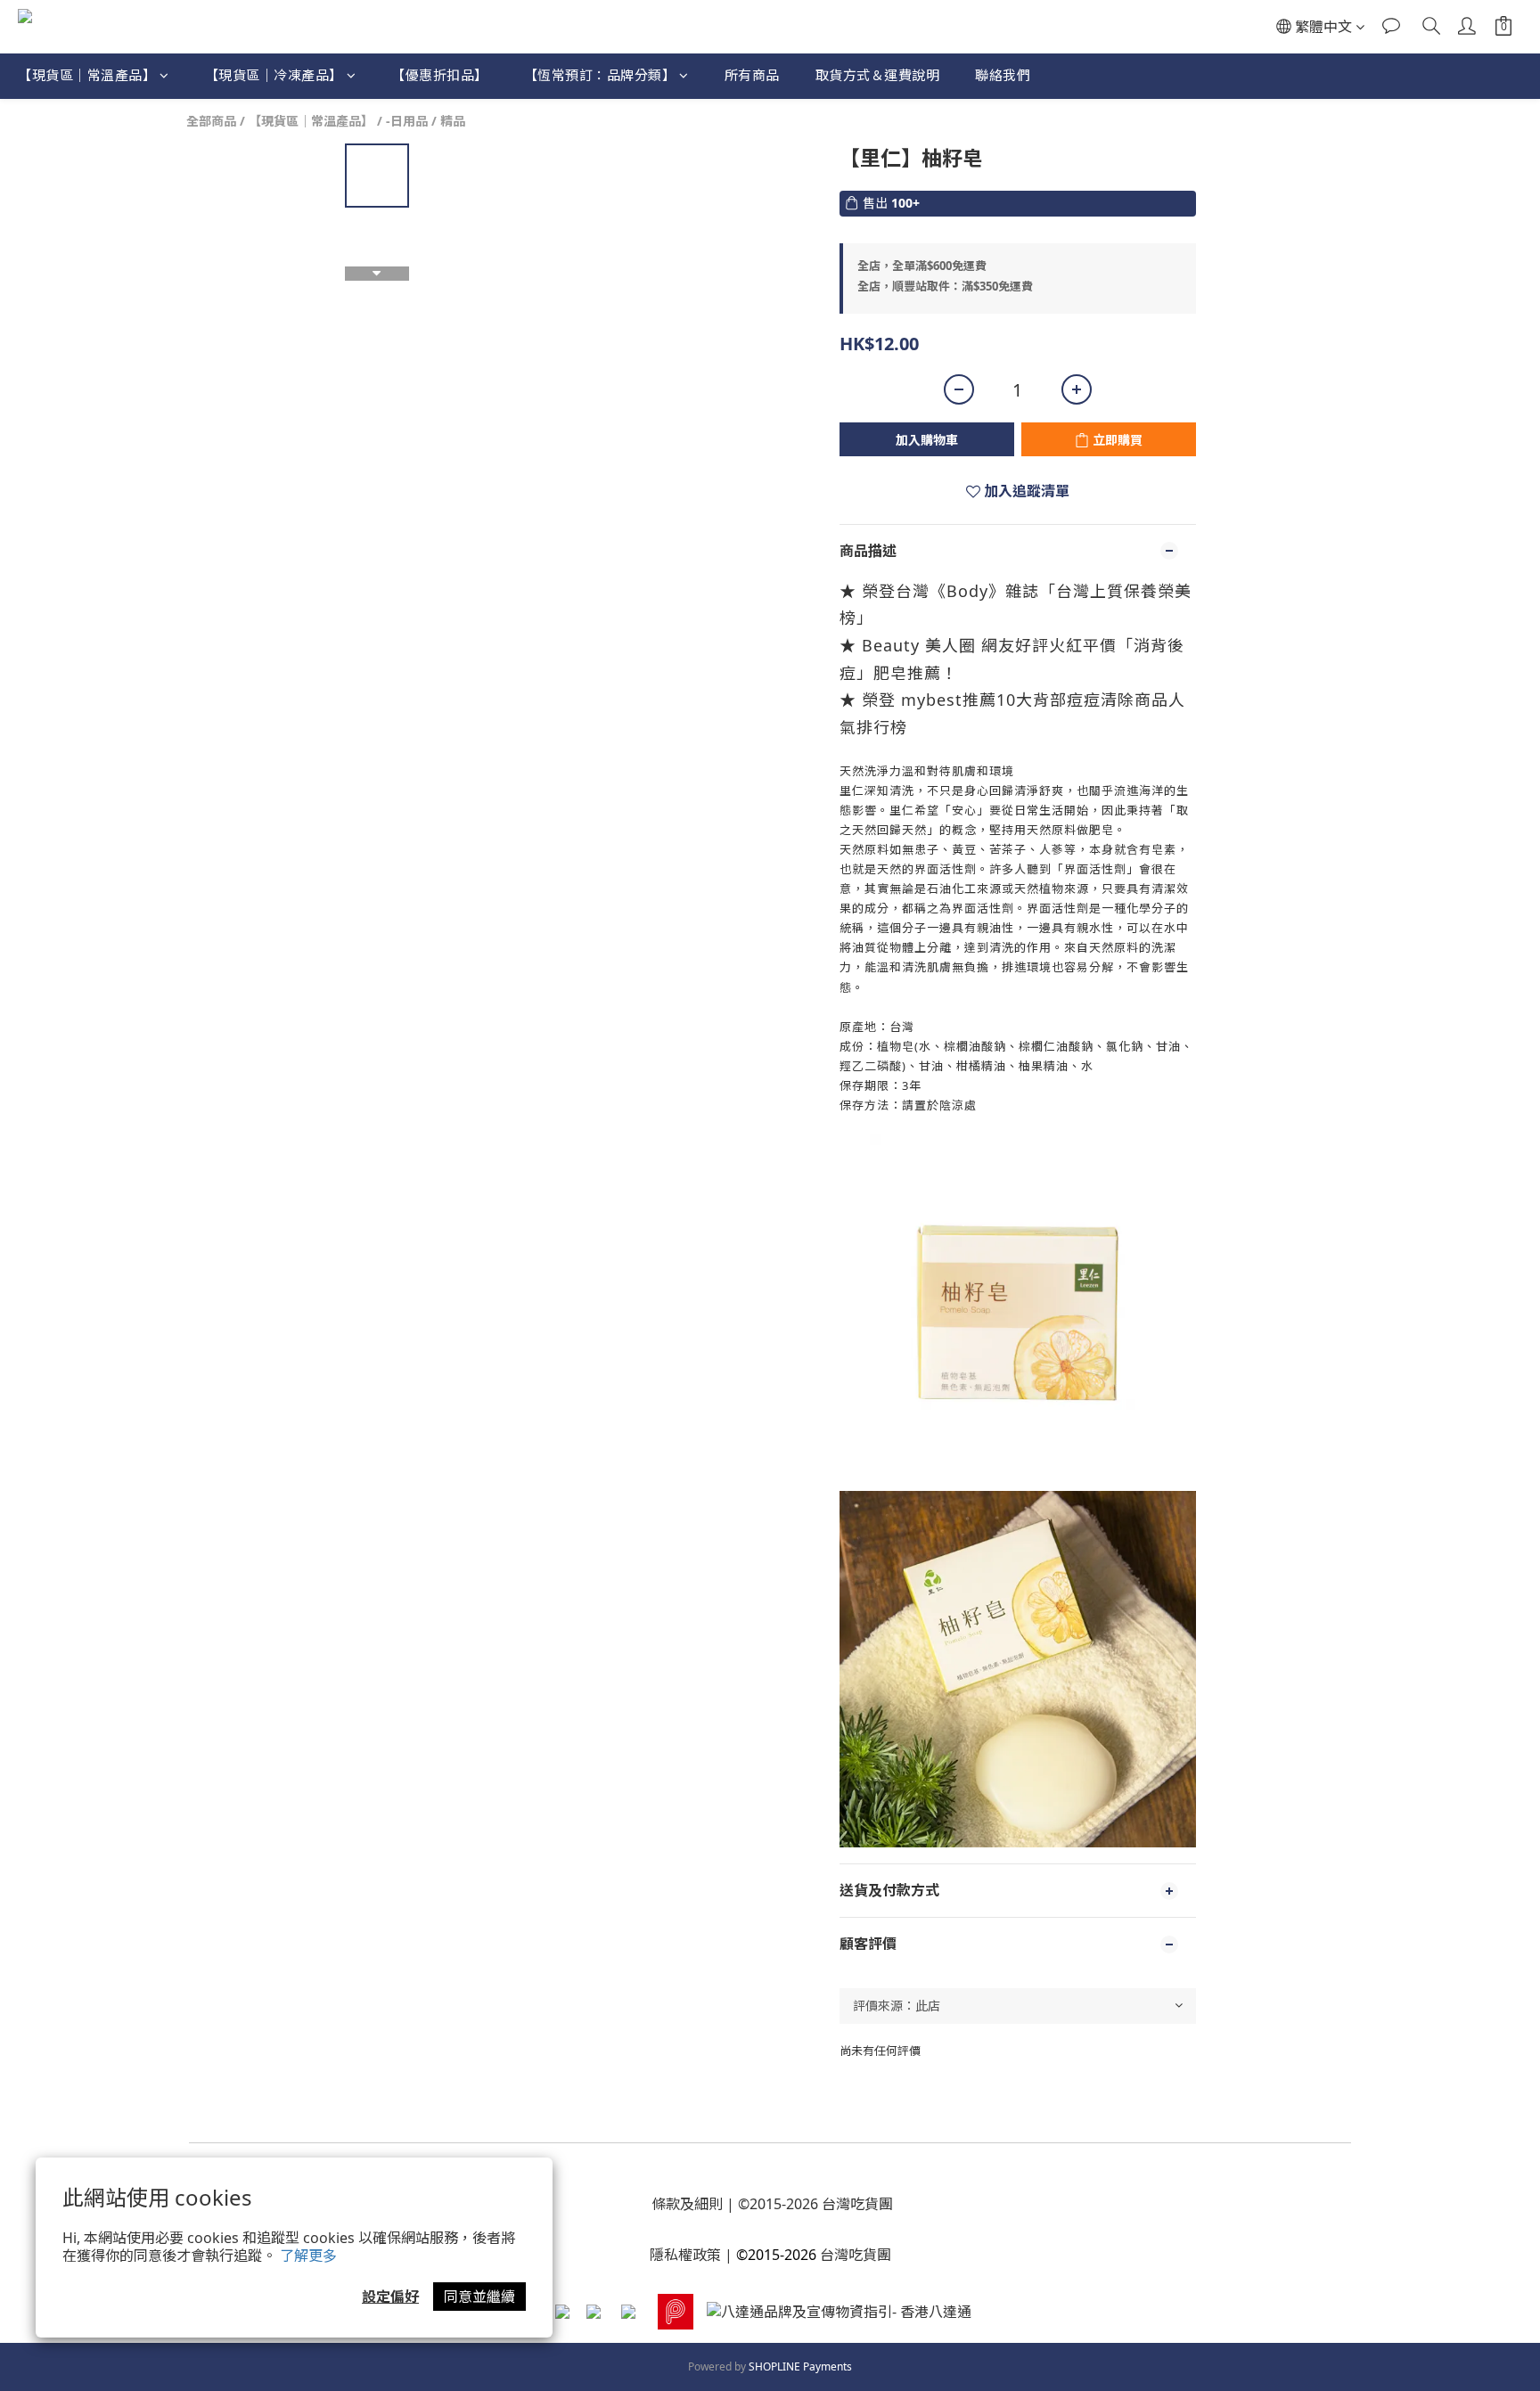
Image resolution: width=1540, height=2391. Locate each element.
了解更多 (308, 2256)
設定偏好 (390, 2297)
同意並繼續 (479, 2297)
